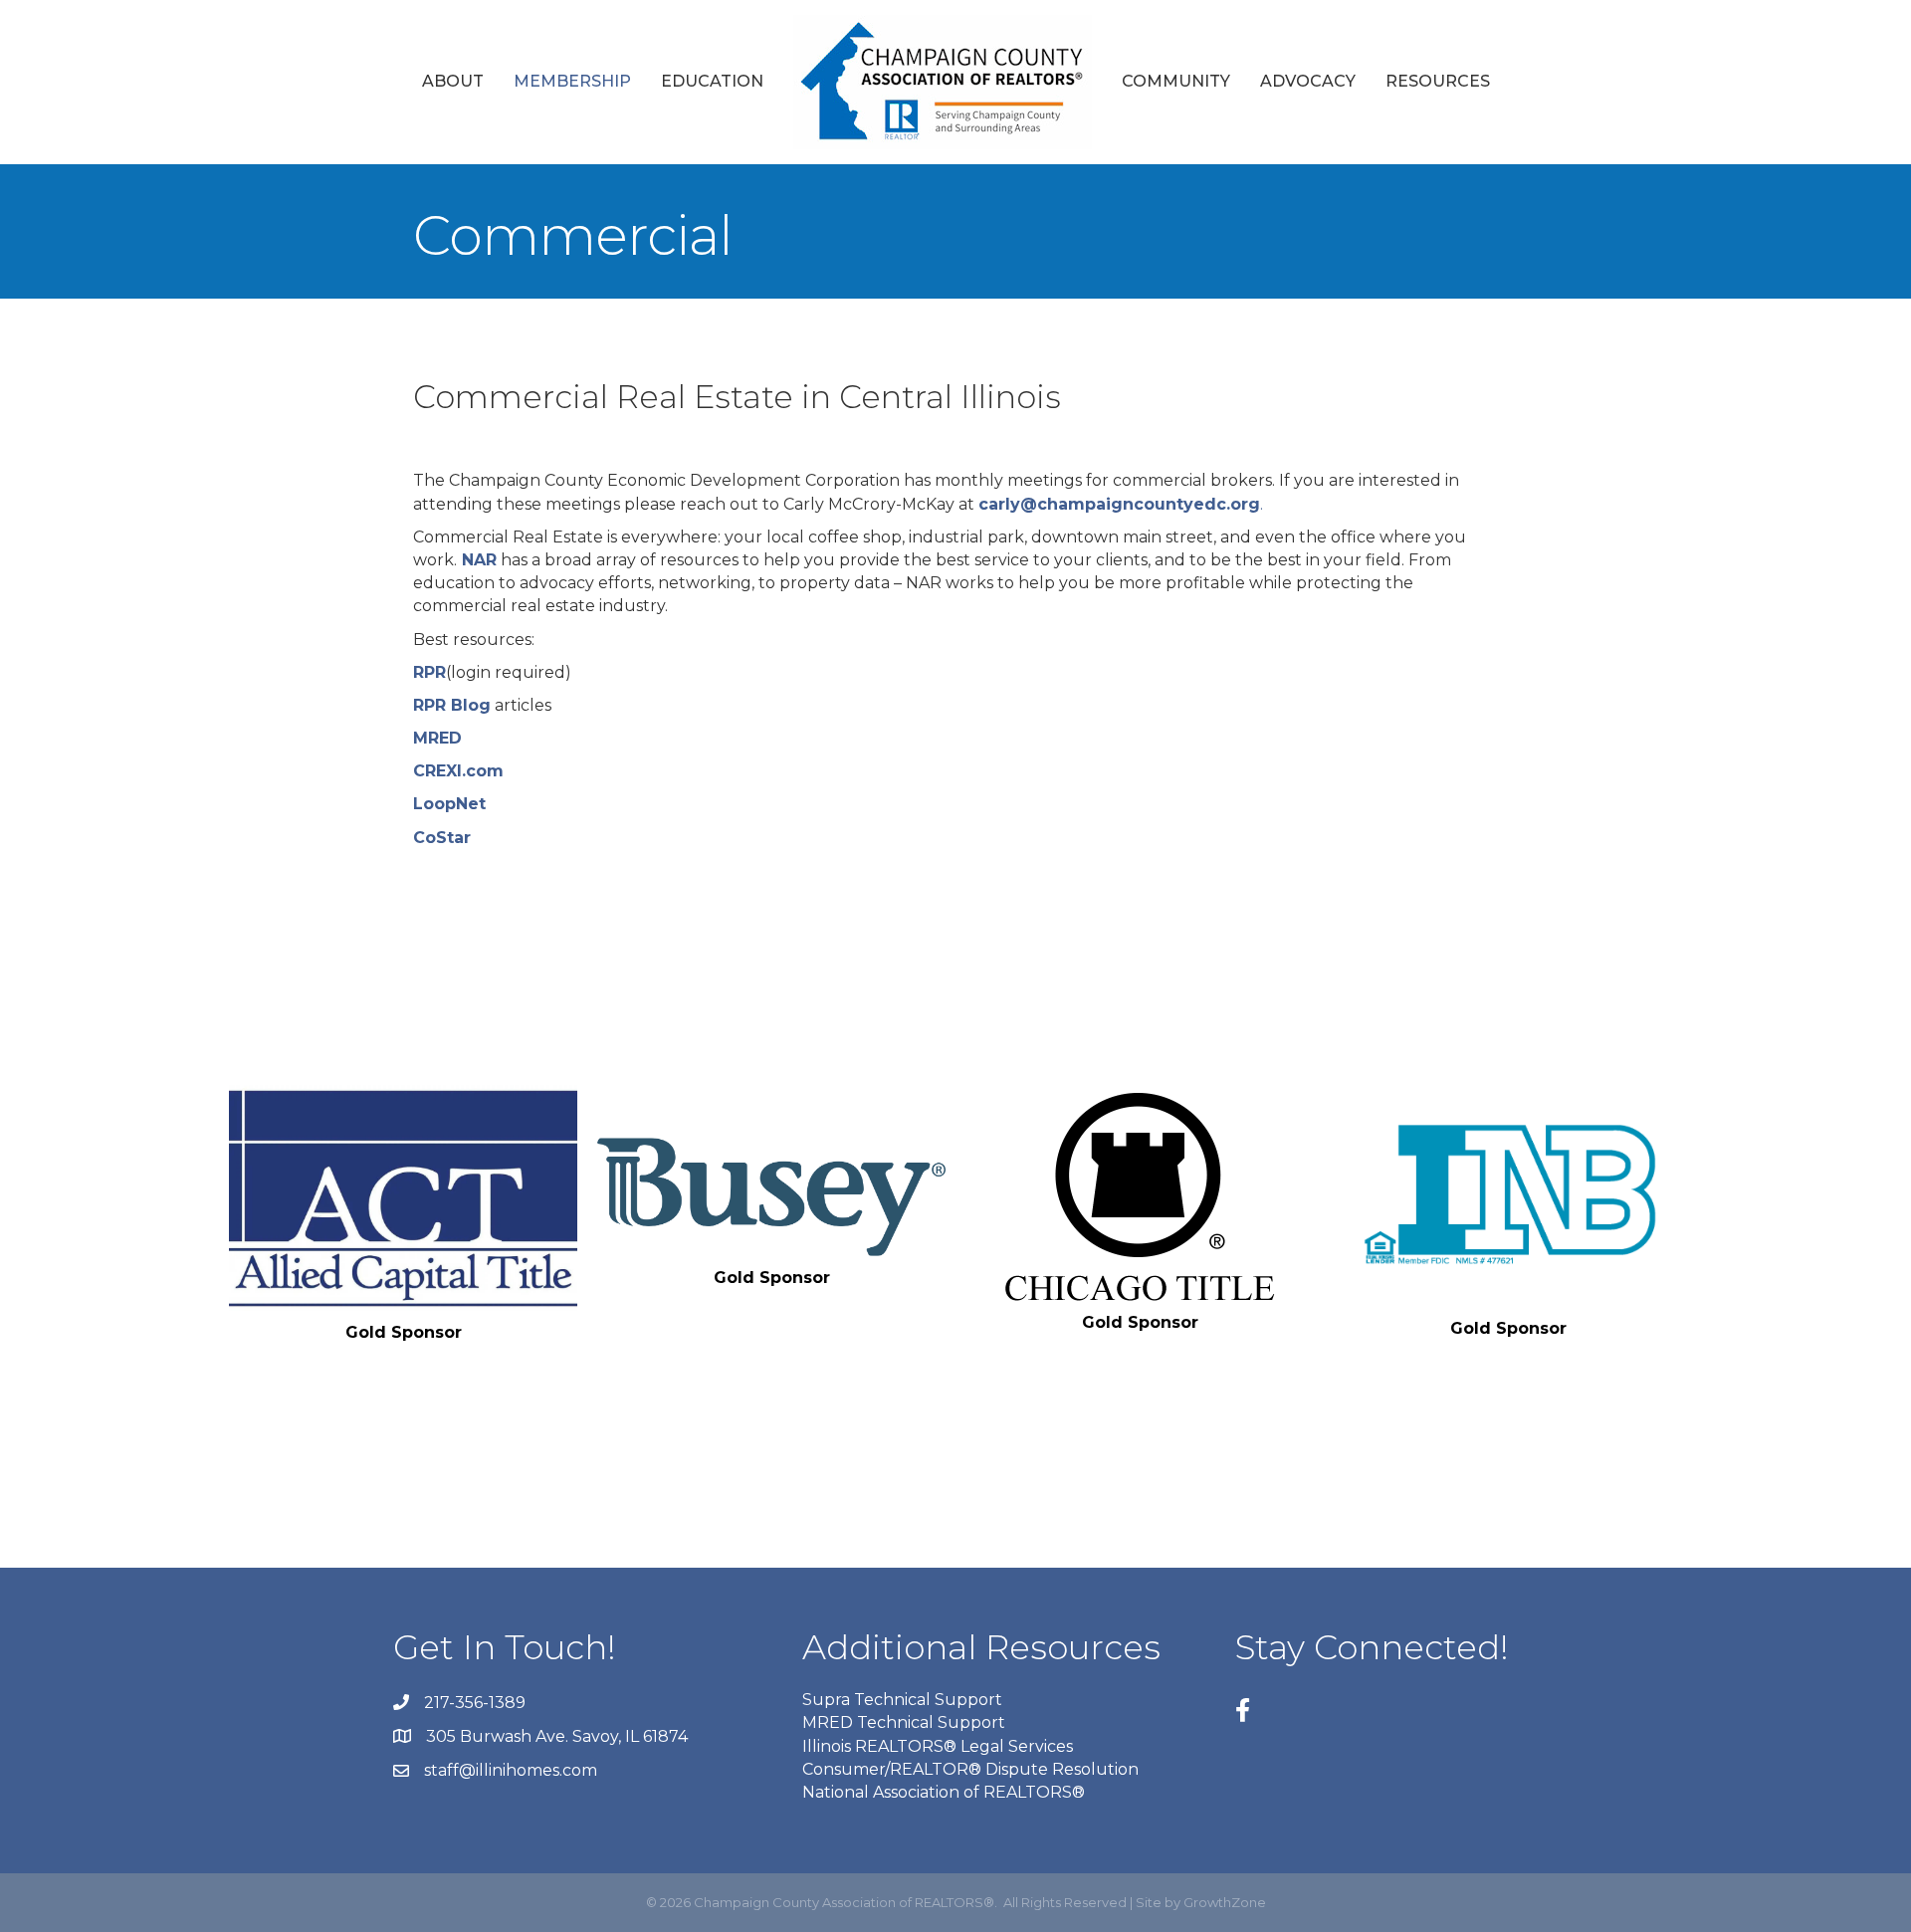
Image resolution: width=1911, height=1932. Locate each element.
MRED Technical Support (904, 1722)
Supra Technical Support (902, 1700)
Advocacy (1308, 81)
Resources (1438, 81)
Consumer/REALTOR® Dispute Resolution (970, 1769)
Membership (572, 81)
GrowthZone (1225, 1902)
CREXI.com (458, 771)
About (453, 81)
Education (712, 81)
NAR (477, 560)
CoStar (442, 838)
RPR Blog (452, 705)
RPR (429, 672)
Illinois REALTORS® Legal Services (938, 1746)
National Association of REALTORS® (944, 1792)
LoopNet (449, 804)
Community (1176, 81)
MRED (437, 738)
